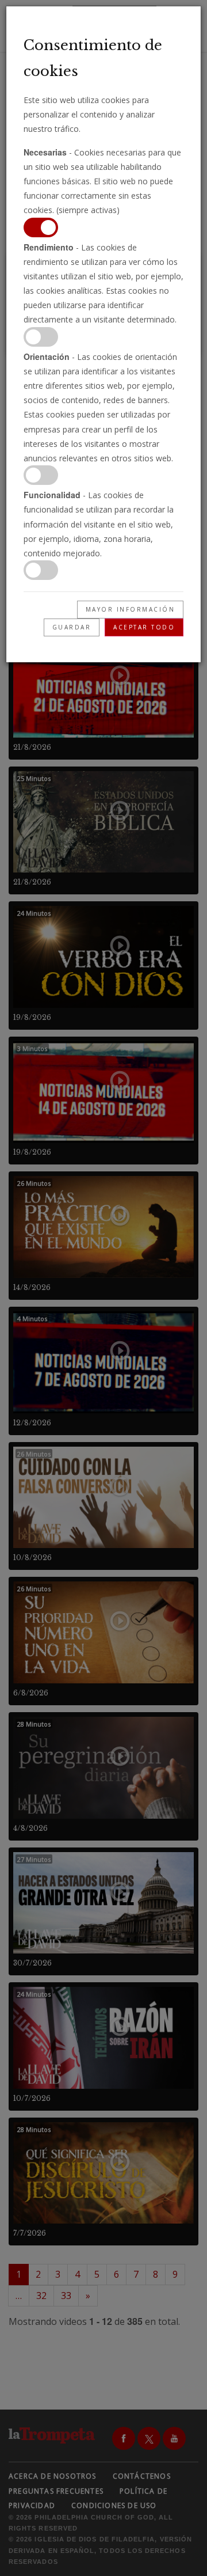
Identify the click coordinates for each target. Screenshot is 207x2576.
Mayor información (131, 609)
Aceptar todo (144, 627)
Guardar (72, 627)
